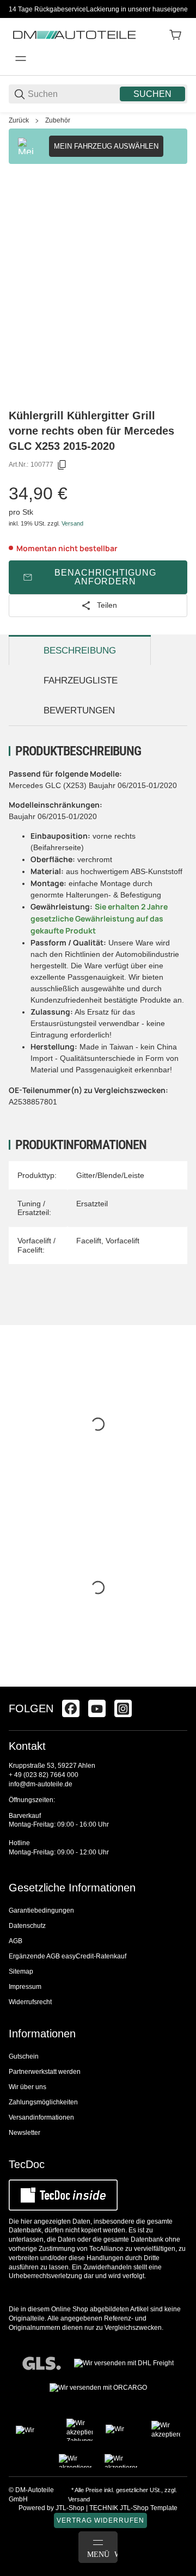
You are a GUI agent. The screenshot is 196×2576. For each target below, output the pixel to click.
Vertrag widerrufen (100, 2520)
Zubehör (58, 120)
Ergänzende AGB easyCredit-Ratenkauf (68, 1956)
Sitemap (21, 1971)
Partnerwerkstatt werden (45, 2072)
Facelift (89, 1241)
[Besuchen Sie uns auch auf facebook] (71, 1708)
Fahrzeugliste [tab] (81, 680)
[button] (179, 1682)
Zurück (19, 120)
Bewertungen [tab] (79, 710)
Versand (72, 523)
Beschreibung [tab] (80, 651)
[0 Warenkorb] (175, 35)
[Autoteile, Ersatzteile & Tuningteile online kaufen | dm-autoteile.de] (74, 34)
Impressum (25, 1987)
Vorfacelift (122, 1241)
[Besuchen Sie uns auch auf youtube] (97, 1708)
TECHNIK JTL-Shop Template (133, 2508)
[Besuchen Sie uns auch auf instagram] (123, 1708)
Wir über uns (27, 2087)
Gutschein (24, 2056)
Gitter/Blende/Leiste (110, 1175)
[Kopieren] (62, 465)
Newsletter (24, 2133)
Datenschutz (27, 1926)
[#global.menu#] (21, 59)
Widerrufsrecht (30, 2002)
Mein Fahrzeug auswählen (106, 146)
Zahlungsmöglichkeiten (43, 2102)
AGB (16, 1941)
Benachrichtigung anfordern (105, 577)
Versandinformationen (41, 2117)
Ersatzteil (92, 1204)
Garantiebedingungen (41, 1910)
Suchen (152, 94)
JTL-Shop (71, 2508)
